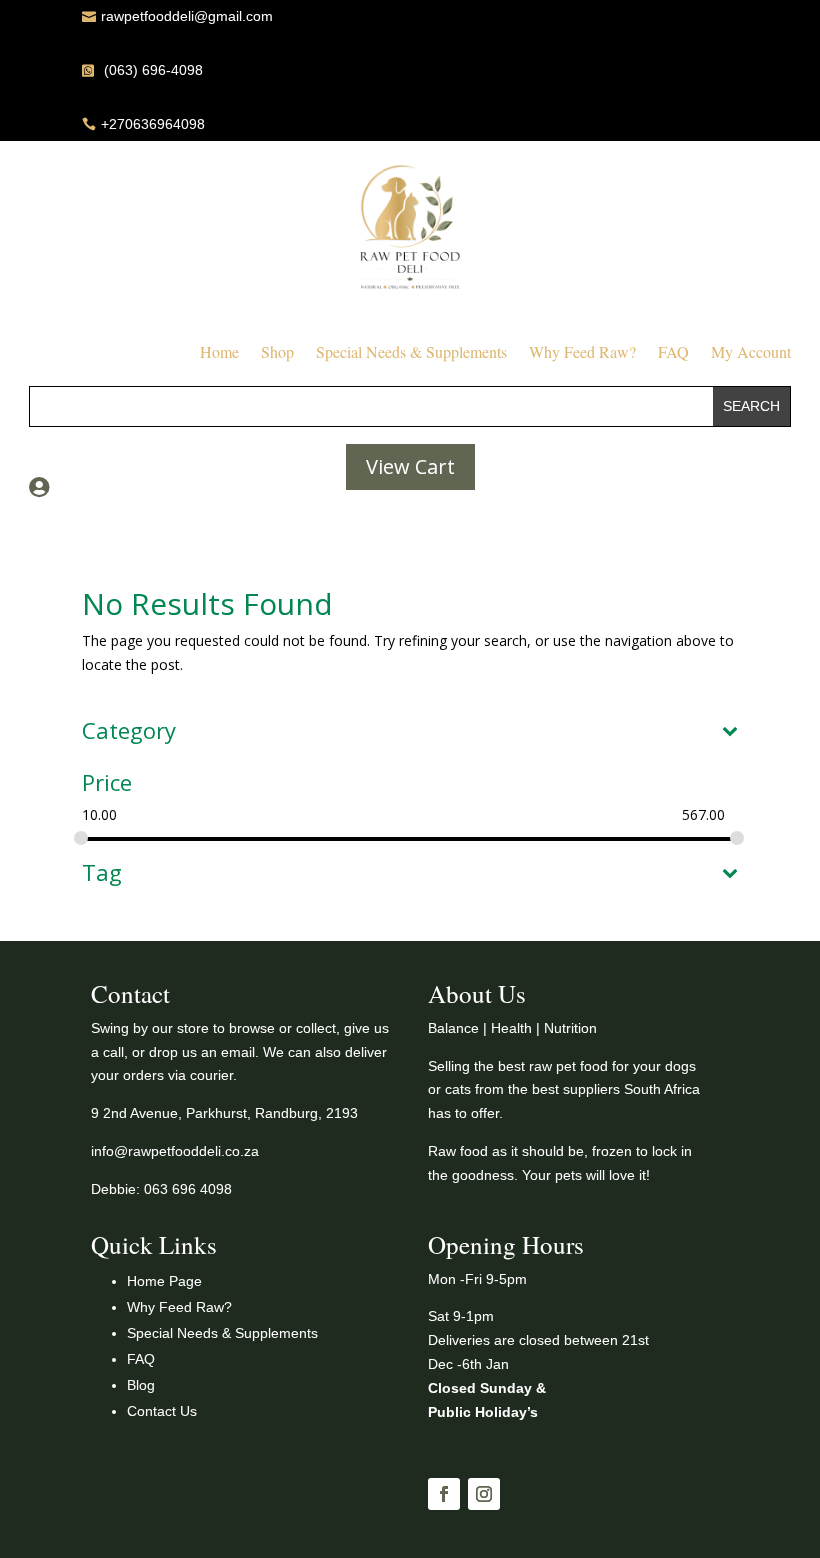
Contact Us (162, 1411)
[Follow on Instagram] (484, 1494)
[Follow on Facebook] (444, 1494)
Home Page (164, 1281)
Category (129, 732)
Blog (141, 1385)
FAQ (673, 353)
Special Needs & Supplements (411, 353)
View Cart (410, 466)
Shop (277, 353)
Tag (102, 874)
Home (219, 353)
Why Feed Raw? (582, 353)
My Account (751, 353)
